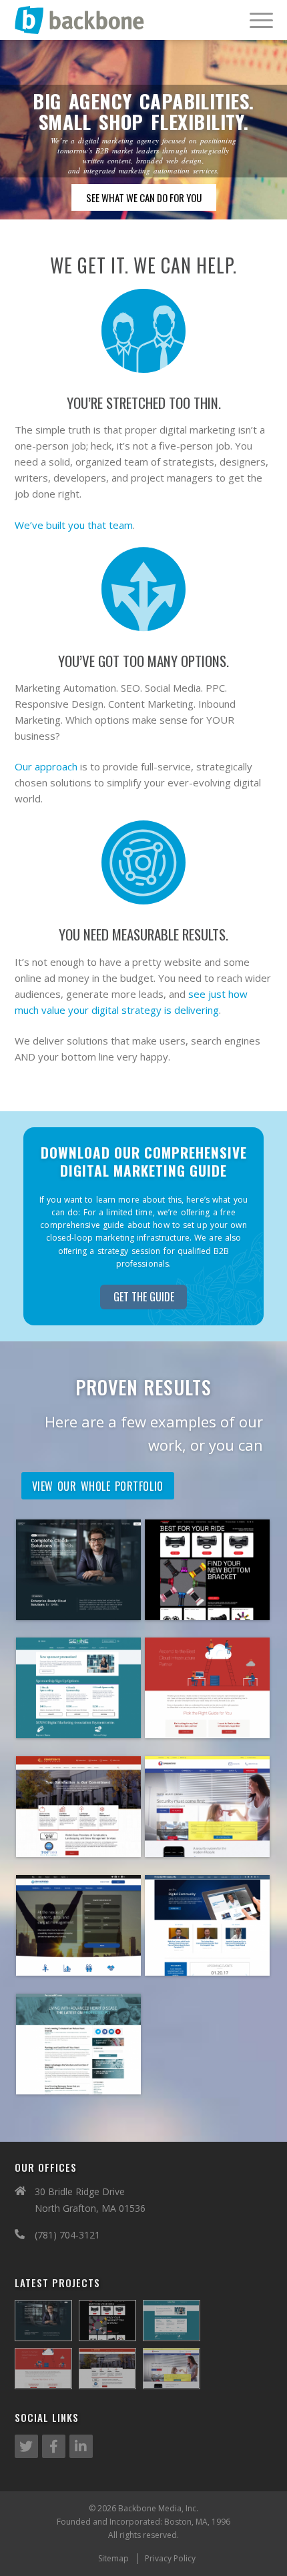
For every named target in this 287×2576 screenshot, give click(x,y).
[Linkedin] (81, 2446)
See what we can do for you (144, 197)
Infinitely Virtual (208, 1715)
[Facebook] (54, 2446)
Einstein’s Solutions (79, 1834)
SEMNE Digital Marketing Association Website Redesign (78, 1736)
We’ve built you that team (74, 525)
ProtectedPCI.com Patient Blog (79, 2078)
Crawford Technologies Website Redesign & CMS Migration (79, 1973)
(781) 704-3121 (67, 2235)
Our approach (46, 766)
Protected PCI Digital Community (207, 1959)
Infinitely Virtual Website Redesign (78, 1604)
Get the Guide (144, 1297)
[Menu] (255, 20)
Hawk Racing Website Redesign (207, 1604)
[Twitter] (26, 2446)
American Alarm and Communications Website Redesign (207, 1848)
